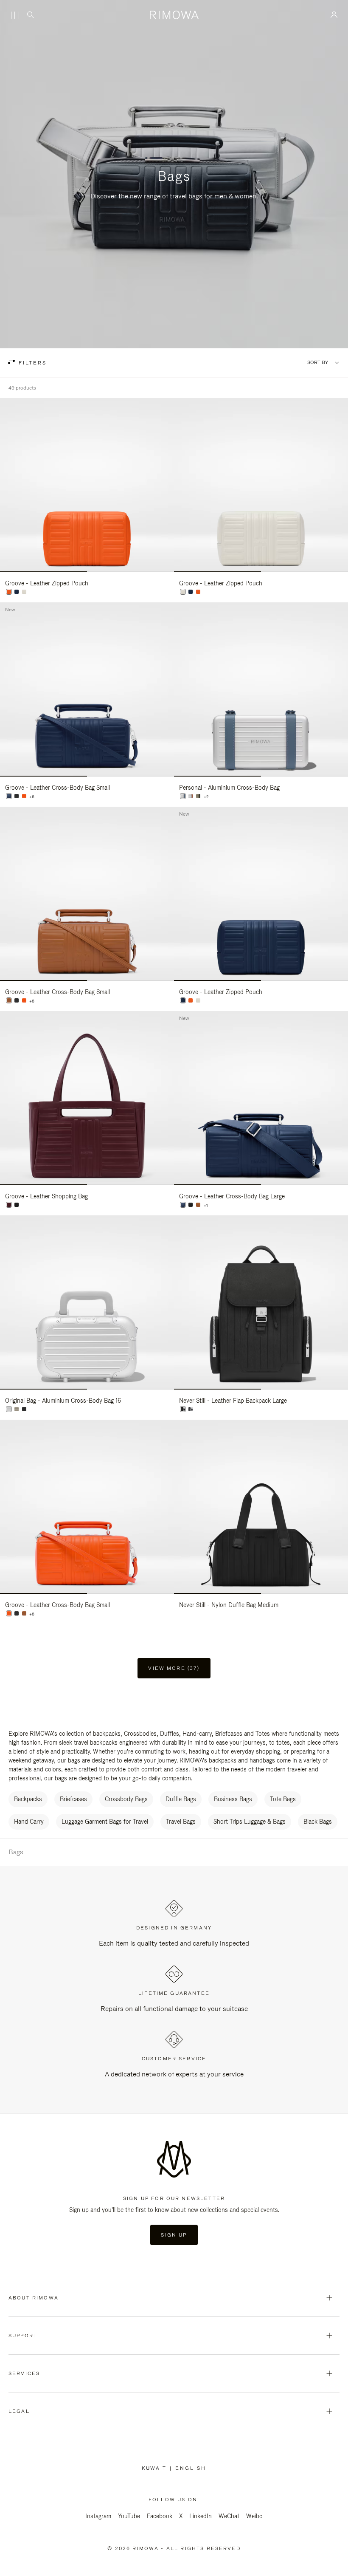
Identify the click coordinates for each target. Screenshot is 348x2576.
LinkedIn (201, 2516)
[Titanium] (198, 796)
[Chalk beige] (24, 592)
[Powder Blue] (183, 796)
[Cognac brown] (9, 1000)
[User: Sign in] (334, 15)
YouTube (129, 2516)
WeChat (229, 2516)
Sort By (318, 363)
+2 (206, 797)
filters (31, 363)
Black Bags (318, 1822)
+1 (206, 1206)
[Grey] (191, 1409)
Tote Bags (283, 1799)
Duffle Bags (181, 1799)
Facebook (160, 2516)
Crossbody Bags (126, 1799)
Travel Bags (181, 1822)
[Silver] (191, 796)
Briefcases (73, 1799)
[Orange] (9, 592)
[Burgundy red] (9, 1205)
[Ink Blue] (17, 592)
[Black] (17, 796)
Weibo (254, 2516)
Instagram (98, 2516)
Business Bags (233, 1799)
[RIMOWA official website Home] (174, 15)
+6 (32, 797)
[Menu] (14, 15)
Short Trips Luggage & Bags (250, 1822)
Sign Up (174, 2235)
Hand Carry (29, 1822)
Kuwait (156, 2468)
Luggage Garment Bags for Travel (105, 1822)
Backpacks (28, 1799)
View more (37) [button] (174, 1668)
